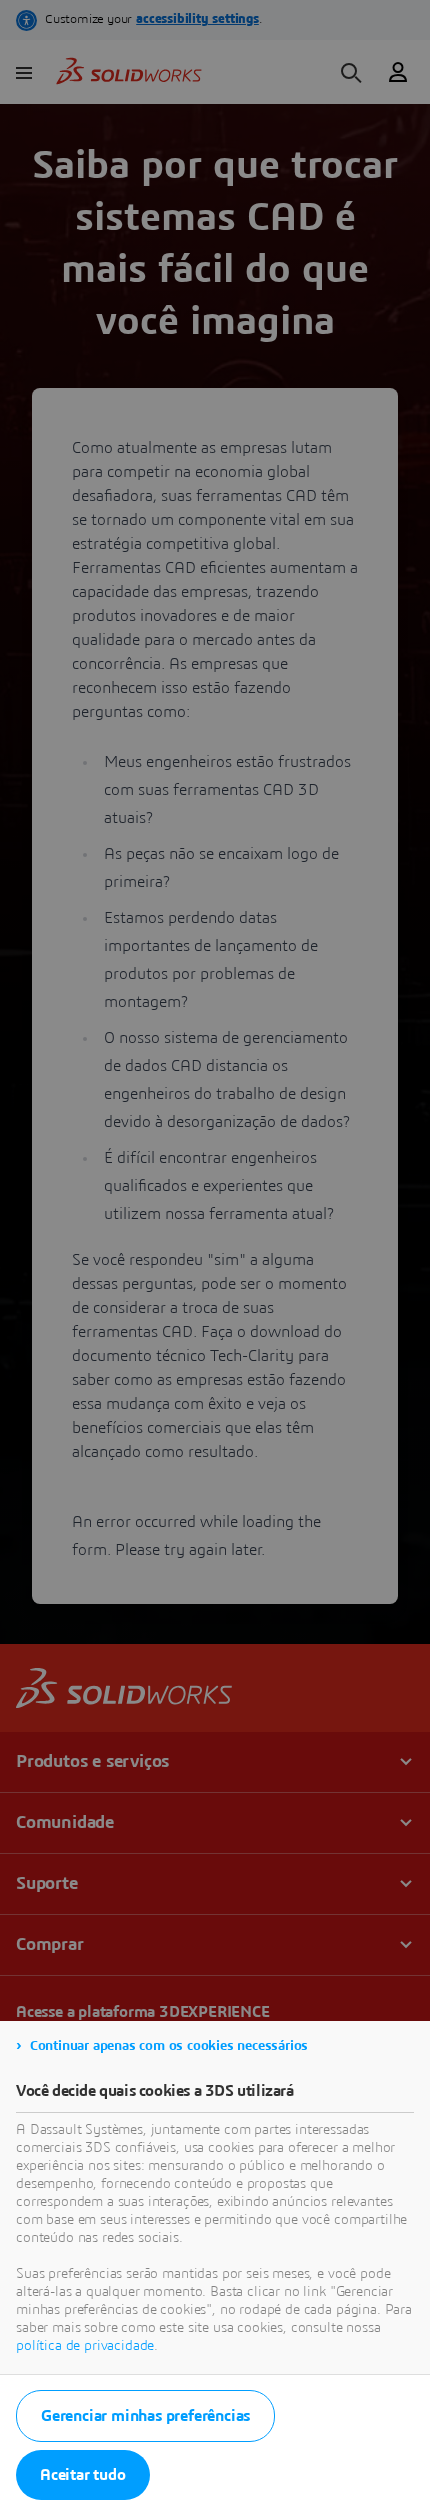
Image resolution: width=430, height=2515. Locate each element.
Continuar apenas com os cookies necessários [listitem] (169, 2046)
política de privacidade (85, 2346)
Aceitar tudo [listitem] (83, 2475)
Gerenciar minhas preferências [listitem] (145, 2416)
